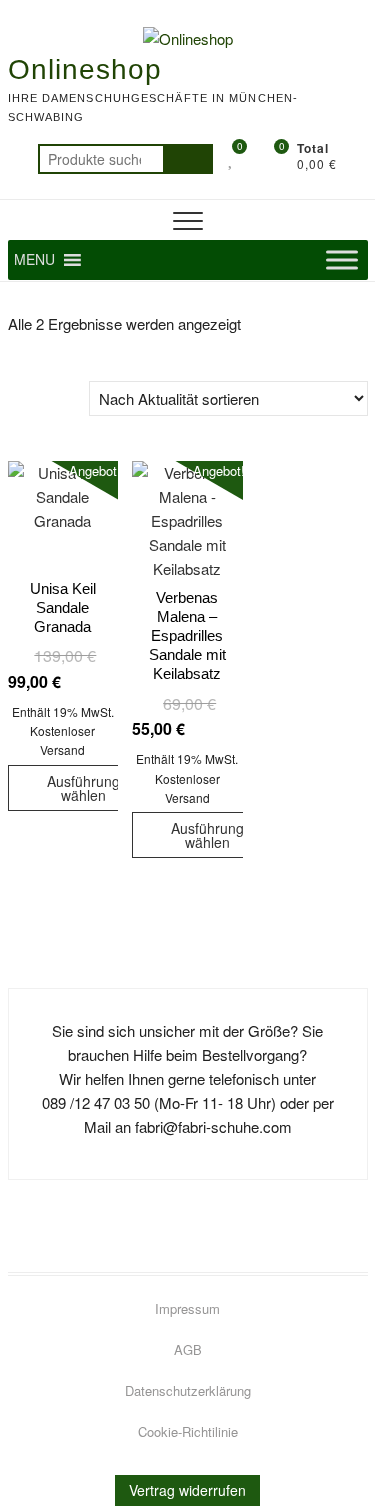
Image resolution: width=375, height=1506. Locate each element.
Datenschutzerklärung (188, 1390)
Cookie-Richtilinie (188, 1431)
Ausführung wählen (83, 788)
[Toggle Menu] (342, 259)
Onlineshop (85, 69)
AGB (188, 1349)
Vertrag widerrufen (187, 1490)
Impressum (187, 1308)
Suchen (188, 159)
